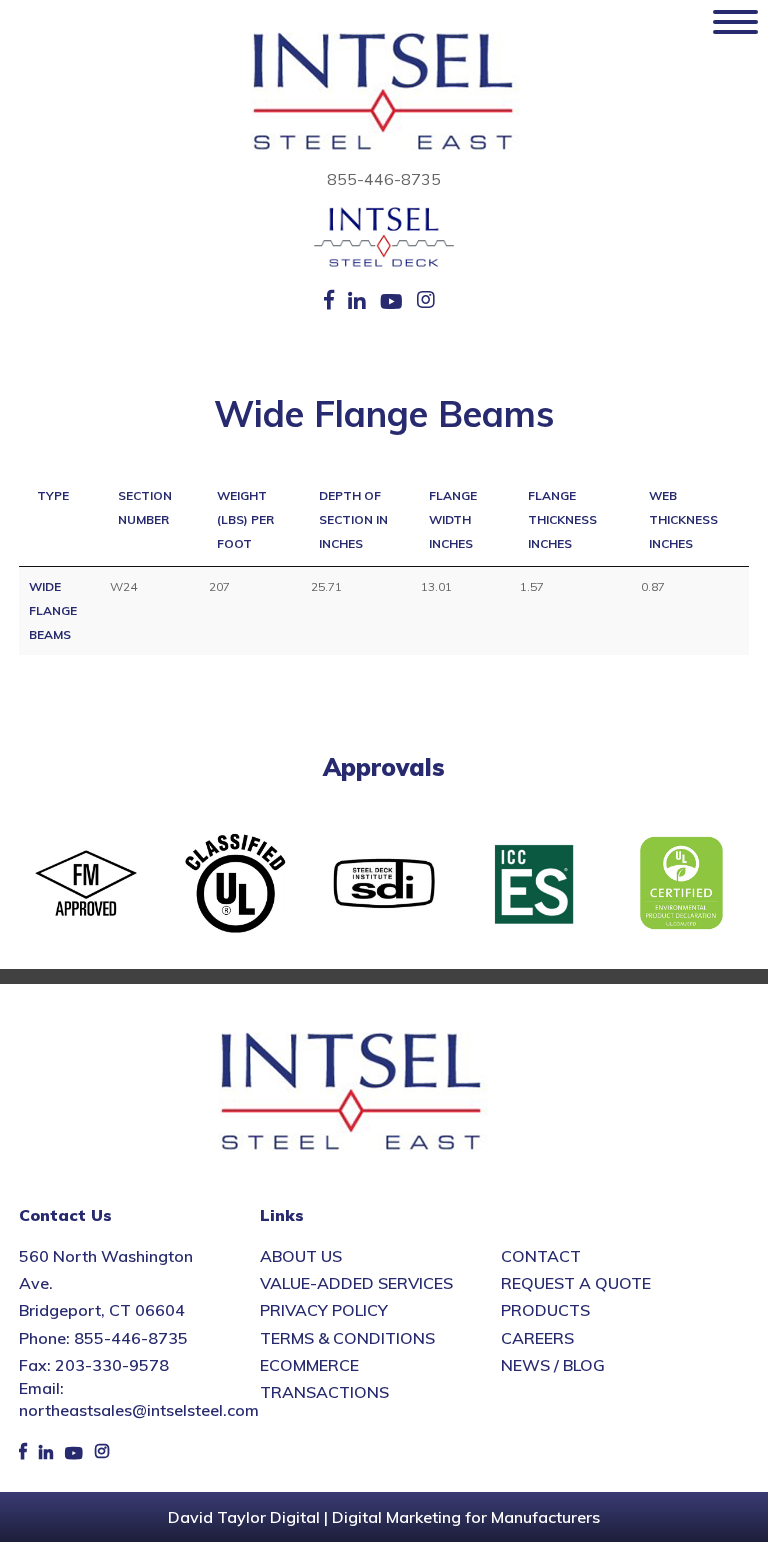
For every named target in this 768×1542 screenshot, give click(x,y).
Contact (541, 1256)
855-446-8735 (384, 179)
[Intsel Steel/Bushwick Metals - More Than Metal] (384, 93)
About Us (301, 1256)
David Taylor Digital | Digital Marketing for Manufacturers (384, 1517)
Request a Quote (576, 1283)
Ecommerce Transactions (324, 1378)
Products (545, 1310)
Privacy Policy (324, 1310)
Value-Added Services (356, 1283)
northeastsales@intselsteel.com (139, 1410)
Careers (537, 1338)
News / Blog (553, 1365)
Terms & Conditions (347, 1338)
